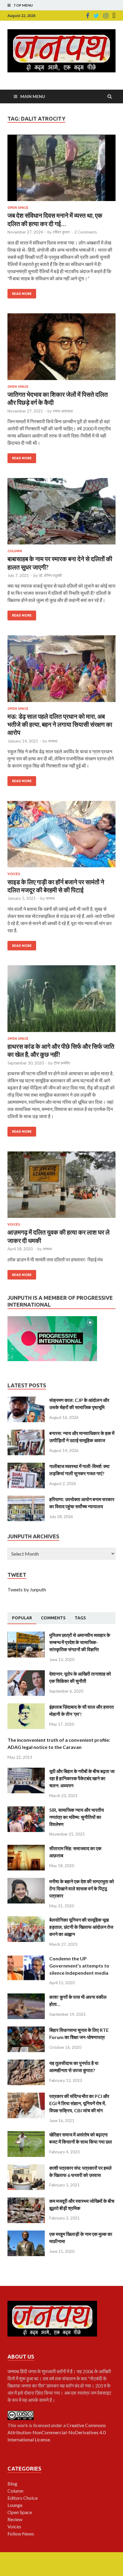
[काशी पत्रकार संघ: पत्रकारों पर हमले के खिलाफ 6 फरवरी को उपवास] (26, 2168)
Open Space (18, 208)
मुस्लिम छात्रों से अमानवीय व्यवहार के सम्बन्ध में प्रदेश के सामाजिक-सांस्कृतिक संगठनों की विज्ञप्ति (80, 1642)
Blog (12, 2484)
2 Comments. (86, 232)
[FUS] (114, 16)
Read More (22, 294)
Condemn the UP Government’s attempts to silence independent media (79, 1966)
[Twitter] (96, 16)
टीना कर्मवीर (62, 1063)
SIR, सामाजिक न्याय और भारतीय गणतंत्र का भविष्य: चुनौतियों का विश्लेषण (77, 1817)
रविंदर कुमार (61, 232)
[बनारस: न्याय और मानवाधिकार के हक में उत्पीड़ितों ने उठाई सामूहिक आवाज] (26, 1433)
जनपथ (53, 741)
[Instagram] (106, 16)
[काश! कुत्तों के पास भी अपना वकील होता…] (26, 1997)
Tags (80, 1618)
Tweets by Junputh (27, 1589)
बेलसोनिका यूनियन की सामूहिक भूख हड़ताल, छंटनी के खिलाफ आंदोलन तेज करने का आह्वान (81, 1927)
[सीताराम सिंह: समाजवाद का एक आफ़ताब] (26, 1848)
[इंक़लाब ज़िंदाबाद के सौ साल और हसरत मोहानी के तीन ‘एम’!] (26, 1707)
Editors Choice (23, 2498)
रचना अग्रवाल (63, 411)
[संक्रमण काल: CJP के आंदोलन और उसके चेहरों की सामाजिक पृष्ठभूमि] (26, 1400)
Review (15, 2519)
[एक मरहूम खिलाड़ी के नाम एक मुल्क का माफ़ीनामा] (26, 2234)
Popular (22, 1618)
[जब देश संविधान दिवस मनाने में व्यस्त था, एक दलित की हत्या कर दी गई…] (61, 170)
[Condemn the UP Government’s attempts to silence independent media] (26, 1958)
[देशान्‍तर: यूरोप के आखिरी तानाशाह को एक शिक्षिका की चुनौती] (26, 1674)
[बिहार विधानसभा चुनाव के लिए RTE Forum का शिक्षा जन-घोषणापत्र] (26, 2030)
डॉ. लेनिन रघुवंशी (50, 575)
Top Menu (23, 5)
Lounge (15, 2505)
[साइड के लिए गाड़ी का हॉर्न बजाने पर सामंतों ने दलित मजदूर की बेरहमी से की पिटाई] (61, 837)
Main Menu (33, 96)
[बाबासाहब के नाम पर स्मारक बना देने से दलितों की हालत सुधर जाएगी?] (61, 514)
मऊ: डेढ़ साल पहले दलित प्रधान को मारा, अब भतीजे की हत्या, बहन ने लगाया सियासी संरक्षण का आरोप (60, 724)
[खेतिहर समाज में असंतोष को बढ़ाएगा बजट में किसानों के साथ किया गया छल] (26, 2134)
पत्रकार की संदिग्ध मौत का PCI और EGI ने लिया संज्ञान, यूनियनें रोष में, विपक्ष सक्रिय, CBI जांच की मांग (79, 2103)
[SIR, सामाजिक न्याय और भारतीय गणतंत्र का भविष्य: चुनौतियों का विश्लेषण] (26, 1810)
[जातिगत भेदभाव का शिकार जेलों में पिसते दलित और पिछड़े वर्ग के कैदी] (61, 349)
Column (15, 551)
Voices (14, 874)
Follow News (21, 2534)
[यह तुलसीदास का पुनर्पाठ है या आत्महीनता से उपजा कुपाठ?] (26, 2063)
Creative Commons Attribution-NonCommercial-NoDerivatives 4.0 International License (57, 2432)
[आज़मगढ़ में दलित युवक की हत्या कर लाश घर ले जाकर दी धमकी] (61, 1187)
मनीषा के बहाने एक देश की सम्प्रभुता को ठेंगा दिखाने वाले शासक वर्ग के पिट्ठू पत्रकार (82, 1888)
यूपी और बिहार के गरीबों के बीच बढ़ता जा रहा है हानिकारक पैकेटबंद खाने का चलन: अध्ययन (82, 1778)
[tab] (22, 1618)
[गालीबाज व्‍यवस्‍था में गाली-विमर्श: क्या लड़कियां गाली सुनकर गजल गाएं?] (26, 1466)
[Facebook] (88, 16)
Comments (53, 1618)
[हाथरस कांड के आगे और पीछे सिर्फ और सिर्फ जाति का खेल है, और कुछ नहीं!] (61, 1001)
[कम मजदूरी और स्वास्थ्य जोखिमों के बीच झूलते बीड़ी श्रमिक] (26, 2201)
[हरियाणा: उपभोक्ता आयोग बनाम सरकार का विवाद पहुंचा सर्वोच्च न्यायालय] (26, 1499)
